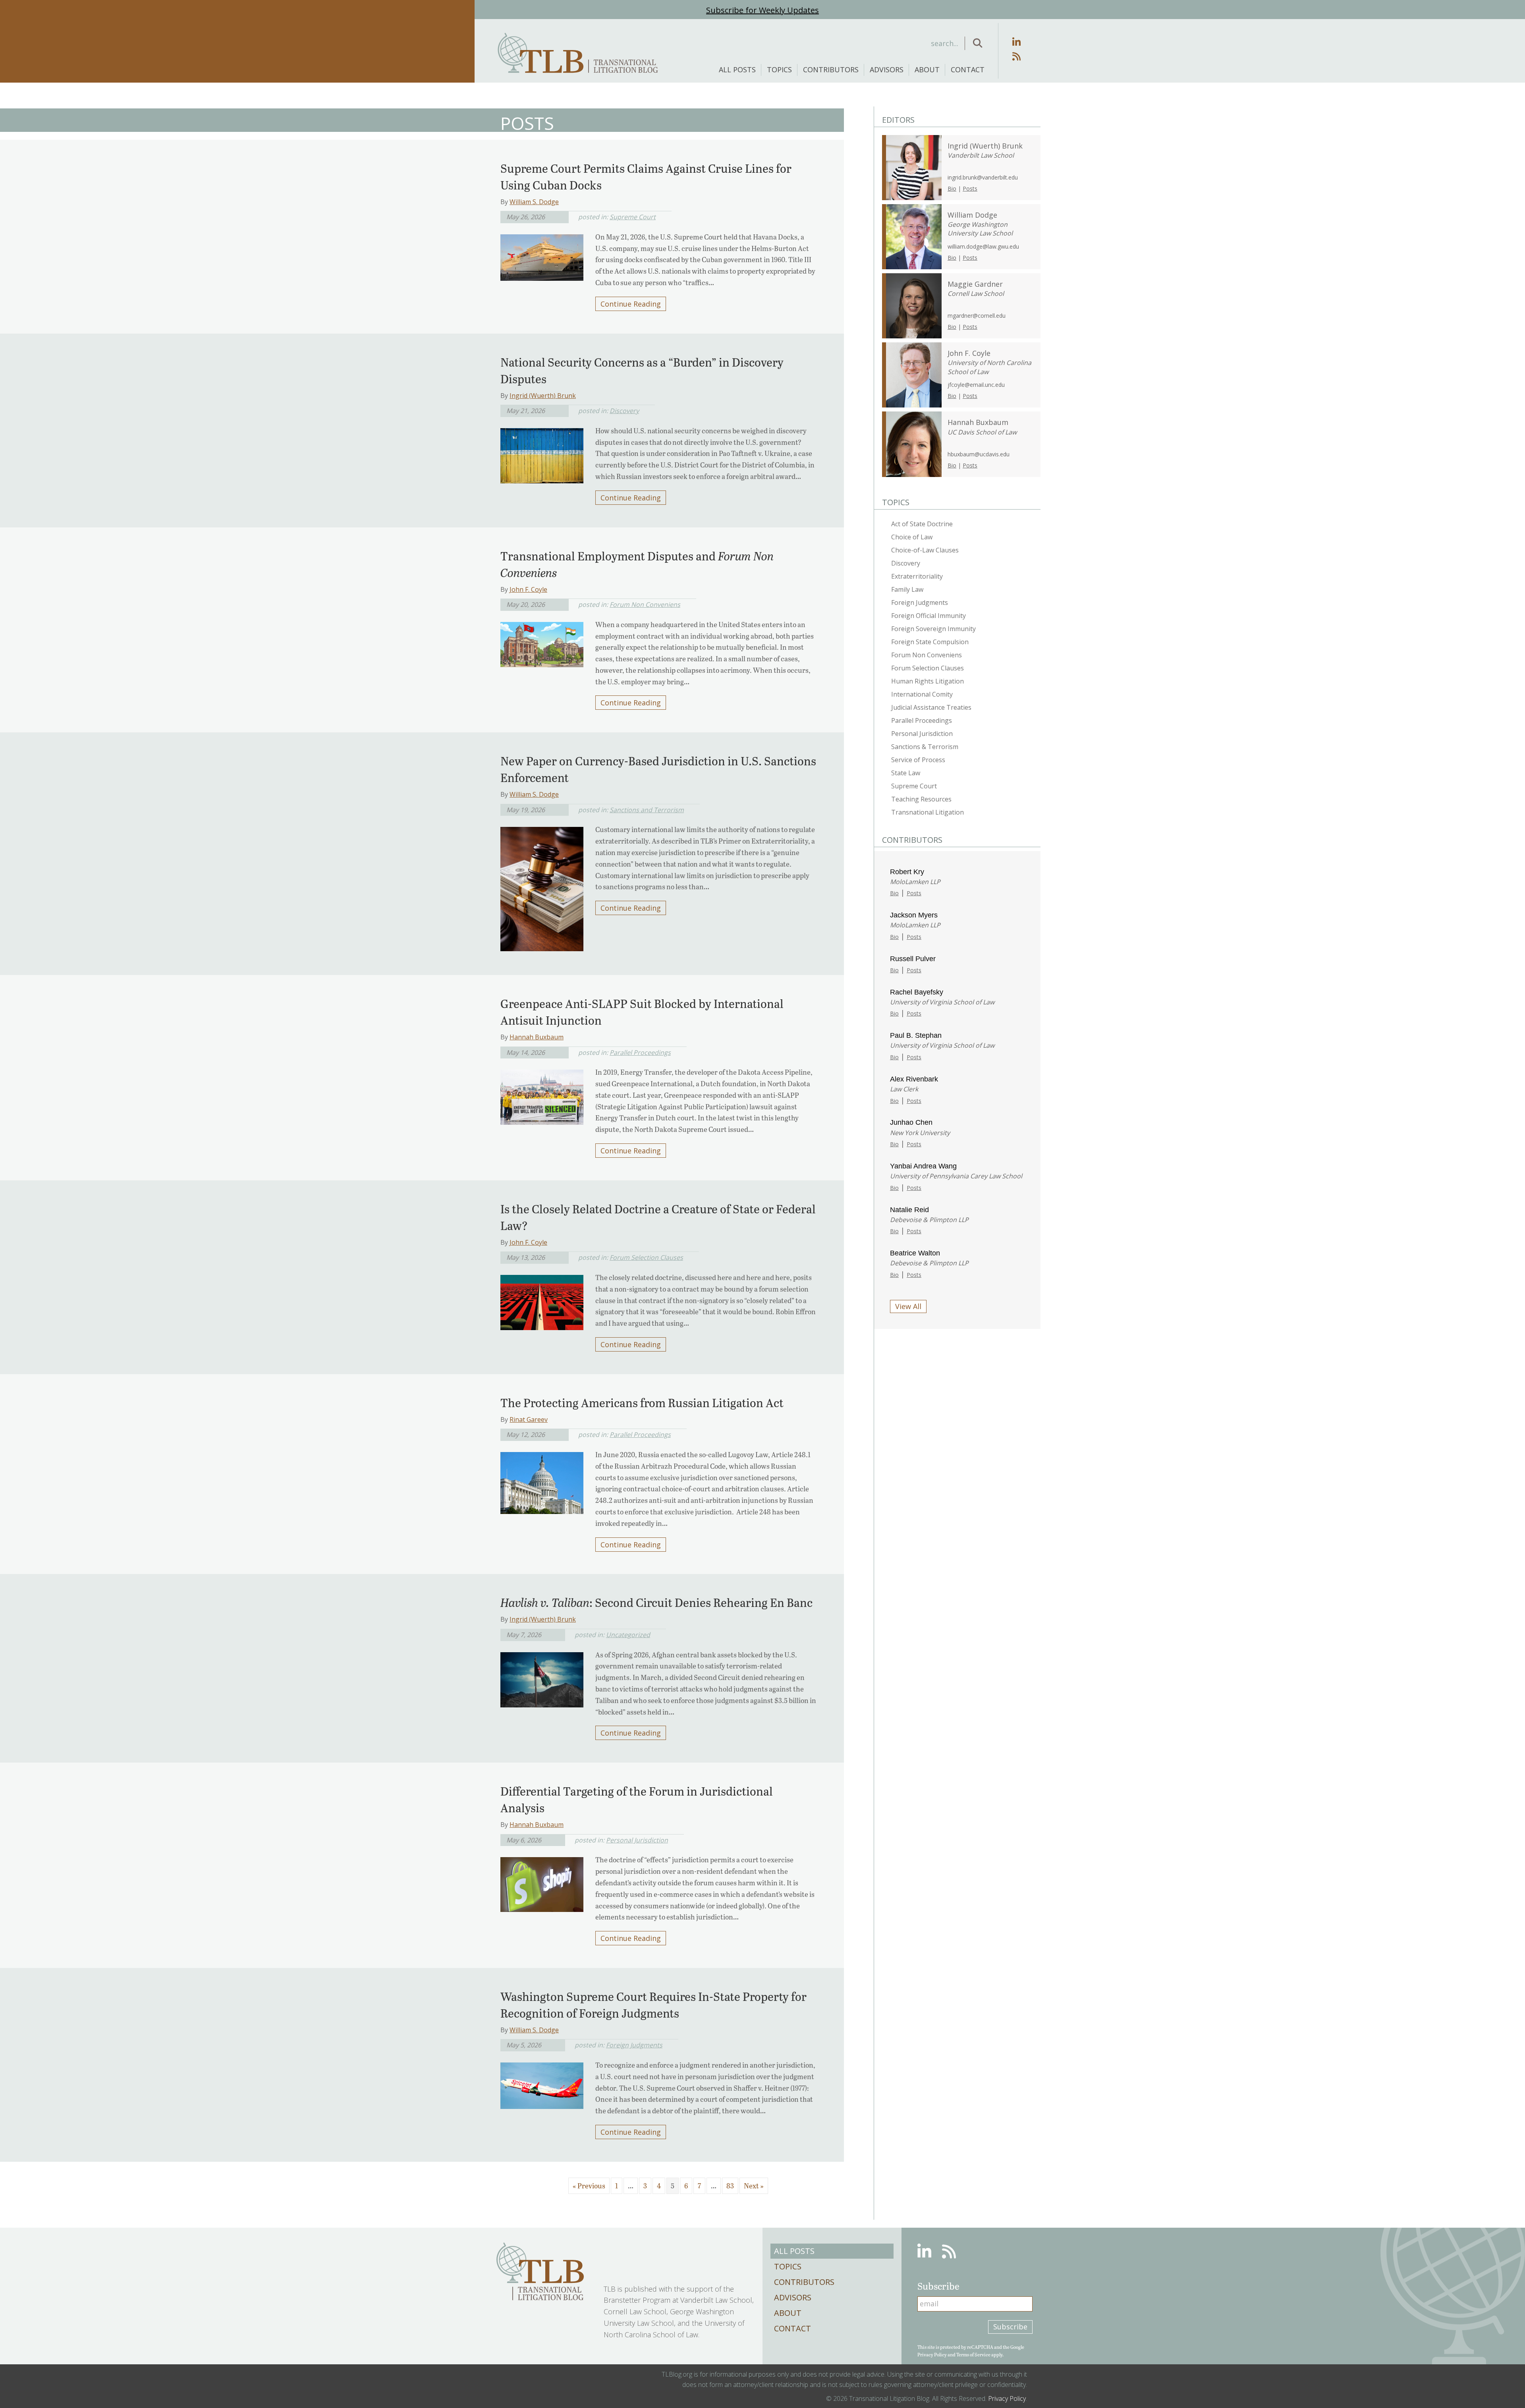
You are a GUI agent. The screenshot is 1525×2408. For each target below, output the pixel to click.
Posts (970, 188)
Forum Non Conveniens (645, 604)
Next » (754, 2186)
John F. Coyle (528, 589)
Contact (968, 70)
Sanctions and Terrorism (647, 810)
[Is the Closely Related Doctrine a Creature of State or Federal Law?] (542, 1300)
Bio (952, 188)
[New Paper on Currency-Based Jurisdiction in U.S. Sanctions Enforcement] (542, 886)
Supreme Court (633, 217)
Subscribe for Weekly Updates (762, 10)
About (927, 70)
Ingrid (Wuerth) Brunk (543, 396)
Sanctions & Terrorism (925, 747)
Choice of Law (912, 537)
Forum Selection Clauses (646, 1257)
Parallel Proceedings (640, 1052)
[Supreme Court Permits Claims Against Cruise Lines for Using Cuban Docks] (542, 255)
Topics (779, 70)
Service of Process (918, 760)
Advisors (887, 70)
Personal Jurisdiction (637, 1840)
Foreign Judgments (634, 2045)
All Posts (737, 70)
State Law (906, 773)
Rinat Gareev (529, 1419)
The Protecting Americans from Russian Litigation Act (642, 1402)
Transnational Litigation (928, 812)
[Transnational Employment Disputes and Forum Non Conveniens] (542, 642)
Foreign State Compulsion (930, 642)
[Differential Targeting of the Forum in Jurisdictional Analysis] (542, 1882)
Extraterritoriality (917, 576)
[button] (978, 43)
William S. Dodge (534, 202)
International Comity (922, 694)
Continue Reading (631, 304)
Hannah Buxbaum (537, 1037)
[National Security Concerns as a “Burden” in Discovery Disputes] (542, 453)
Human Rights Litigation (928, 681)
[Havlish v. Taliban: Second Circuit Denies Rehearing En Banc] (542, 1677)
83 (730, 2186)
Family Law (907, 589)
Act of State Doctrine (922, 524)
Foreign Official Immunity (929, 616)
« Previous (589, 2186)
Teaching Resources (921, 799)
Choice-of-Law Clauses (925, 550)
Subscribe (1010, 2327)
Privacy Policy (932, 2354)
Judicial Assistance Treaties (931, 707)
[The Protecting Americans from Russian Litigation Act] (542, 1481)
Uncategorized (628, 1635)
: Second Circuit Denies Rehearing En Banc (656, 1602)
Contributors (831, 70)
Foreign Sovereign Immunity (933, 629)
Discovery (624, 411)
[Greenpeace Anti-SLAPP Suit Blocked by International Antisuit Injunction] (542, 1095)
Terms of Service (973, 2354)
